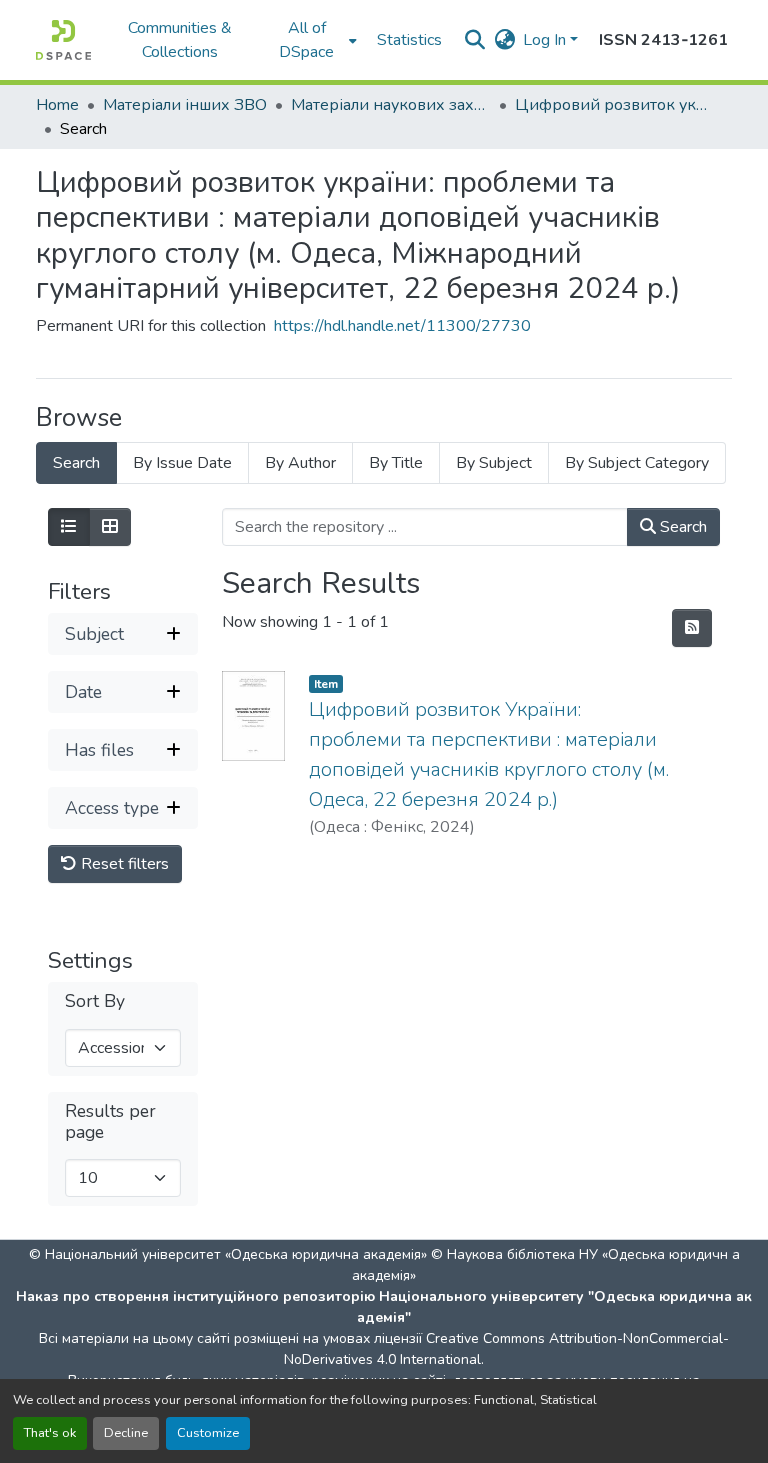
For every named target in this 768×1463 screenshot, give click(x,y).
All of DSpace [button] (306, 40)
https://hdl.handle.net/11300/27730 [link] (402, 326)
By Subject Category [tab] (637, 463)
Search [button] (681, 527)
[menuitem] (313, 40)
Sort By (95, 1001)
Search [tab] (76, 463)
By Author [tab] (300, 463)
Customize (208, 1433)
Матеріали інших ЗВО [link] (185, 105)
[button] (63, 40)
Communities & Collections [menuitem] (180, 40)
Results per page (110, 1122)
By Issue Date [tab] (182, 463)
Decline (126, 1433)
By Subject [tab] (494, 463)
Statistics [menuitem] (409, 40)
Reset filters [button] (123, 864)
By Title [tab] (396, 463)
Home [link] (57, 105)
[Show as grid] (110, 527)
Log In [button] (546, 40)
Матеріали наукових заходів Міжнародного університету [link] (391, 105)
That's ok (50, 1433)
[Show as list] (69, 527)
